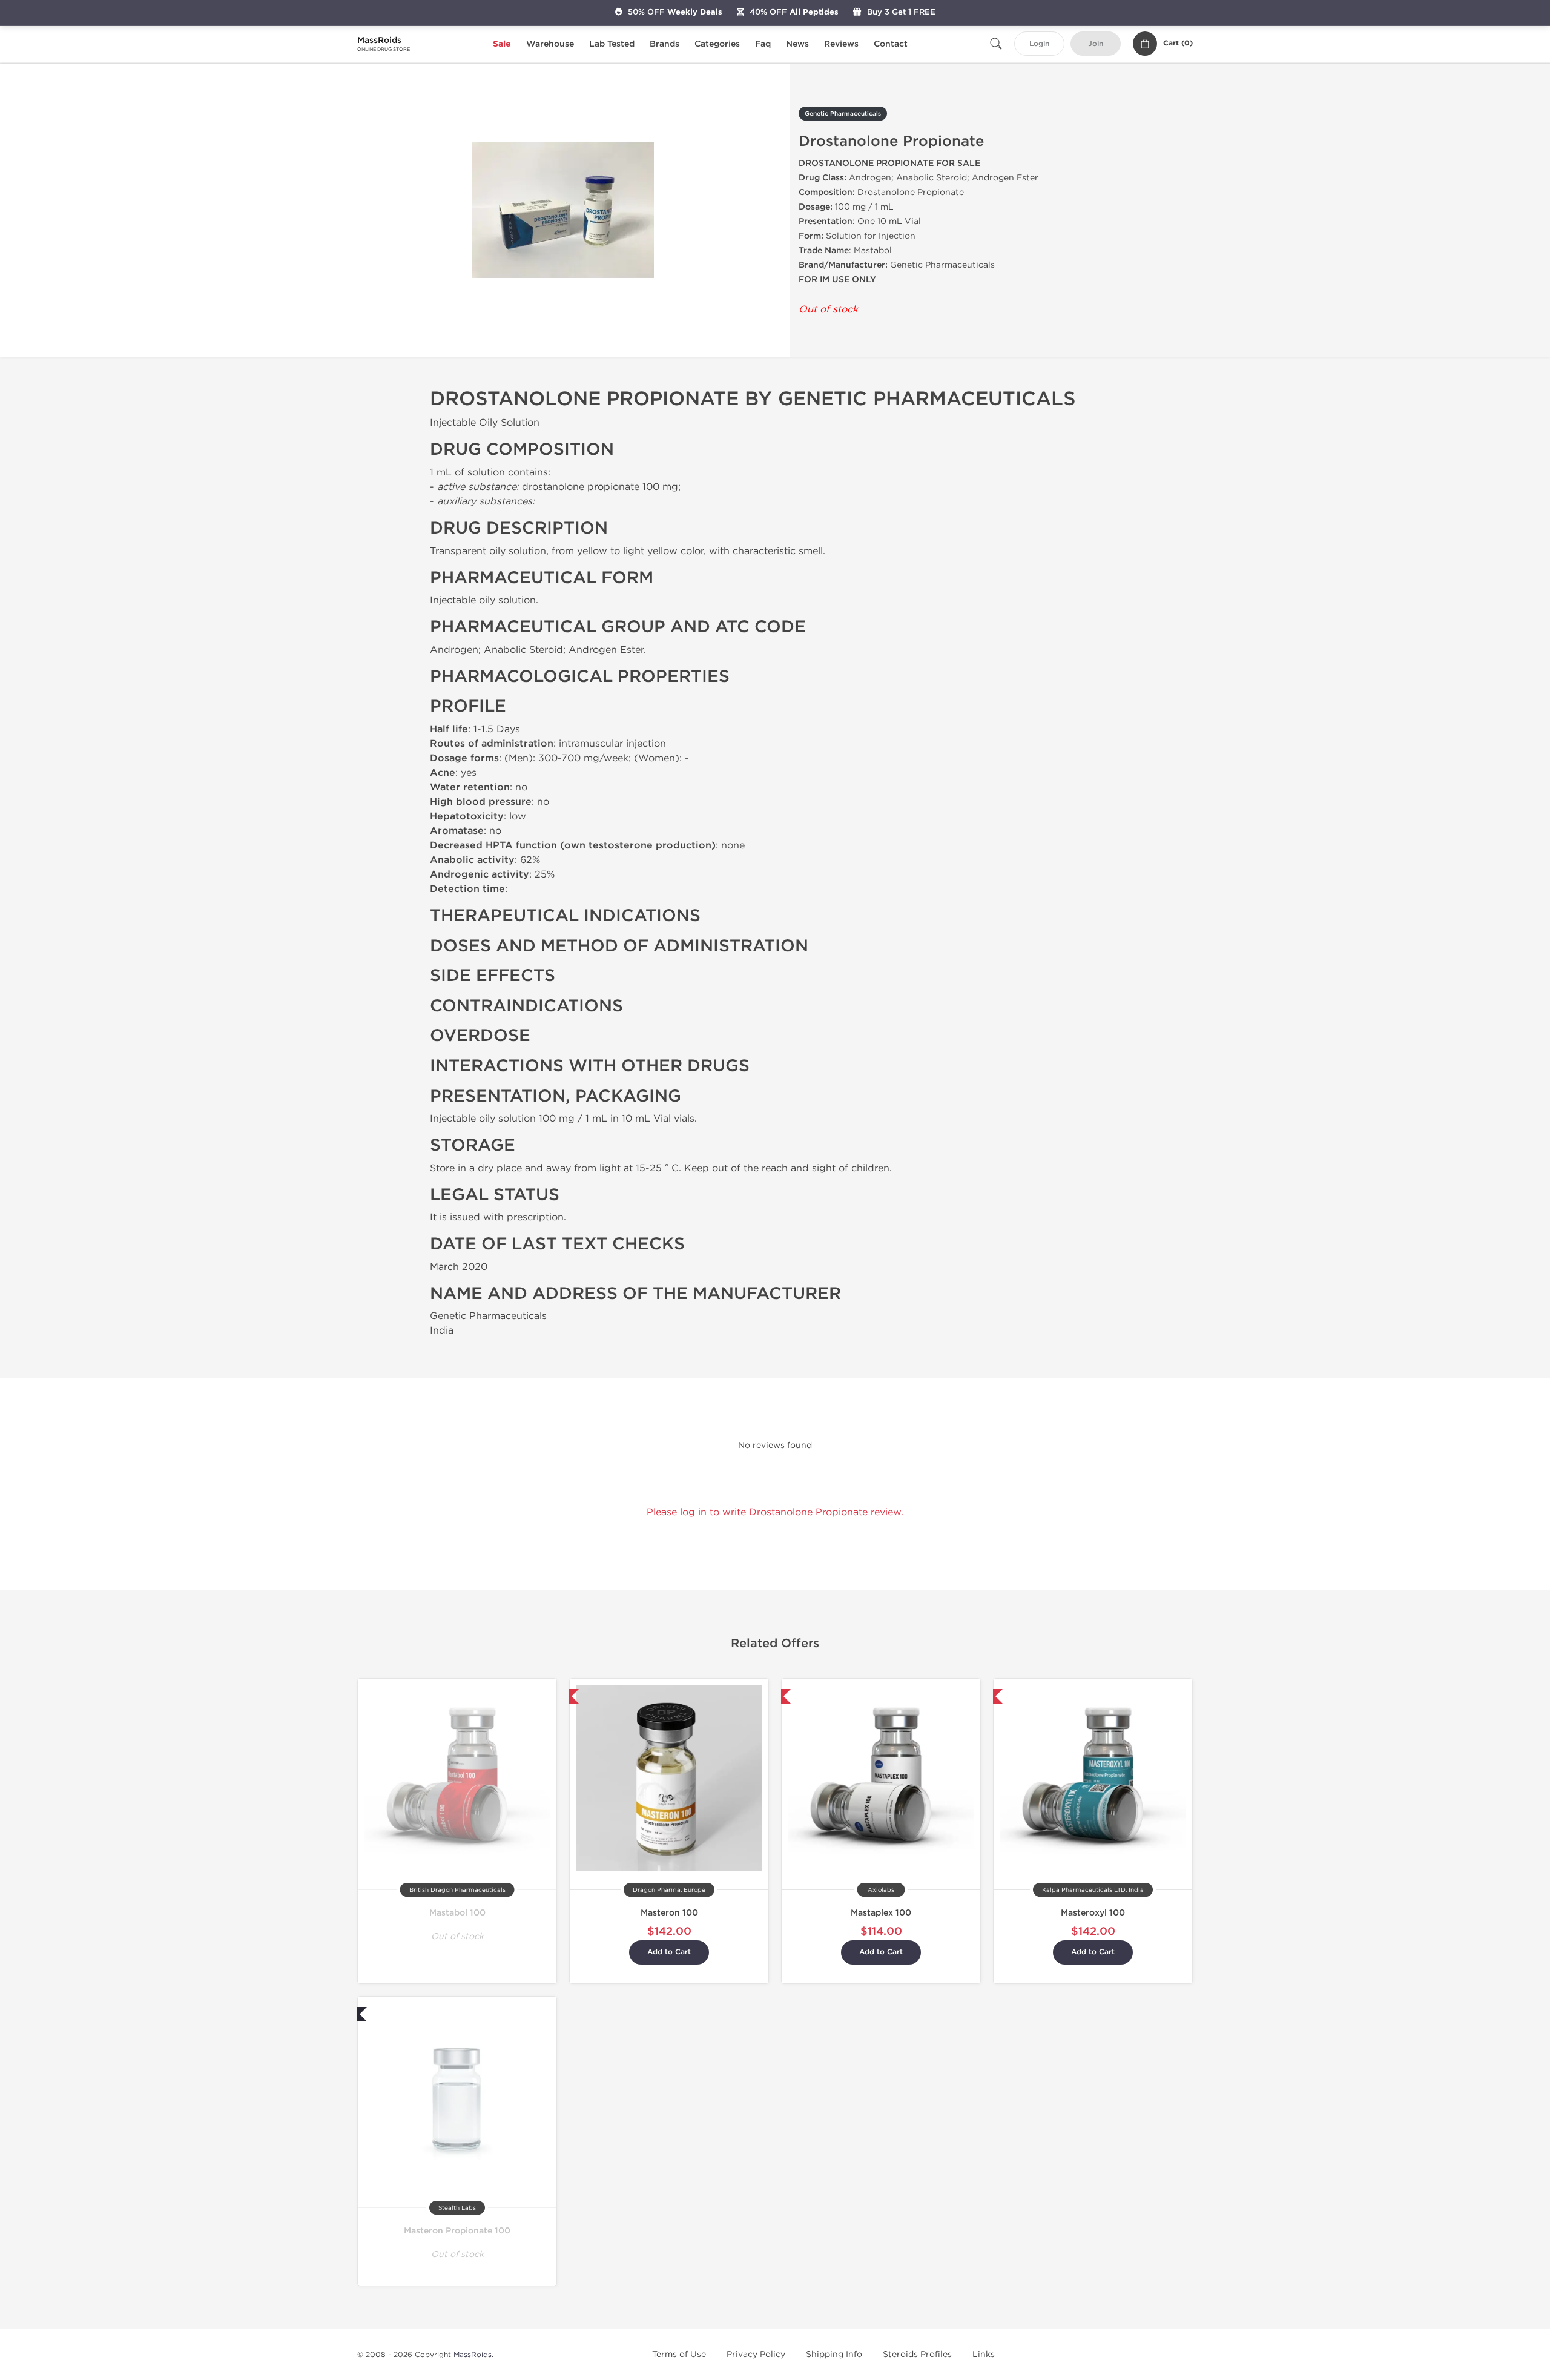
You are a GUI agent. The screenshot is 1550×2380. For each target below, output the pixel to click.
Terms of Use (679, 2354)
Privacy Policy (756, 2354)
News (797, 44)
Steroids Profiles (917, 2354)
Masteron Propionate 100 (457, 2231)
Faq (763, 44)
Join (1096, 44)
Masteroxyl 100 (1093, 1913)
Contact (891, 44)
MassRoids (473, 2355)
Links (984, 2354)
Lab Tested (612, 44)
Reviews (841, 44)
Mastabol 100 (457, 1913)
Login (1039, 44)
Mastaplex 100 (881, 1913)
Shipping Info (834, 2354)
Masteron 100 (669, 1913)
